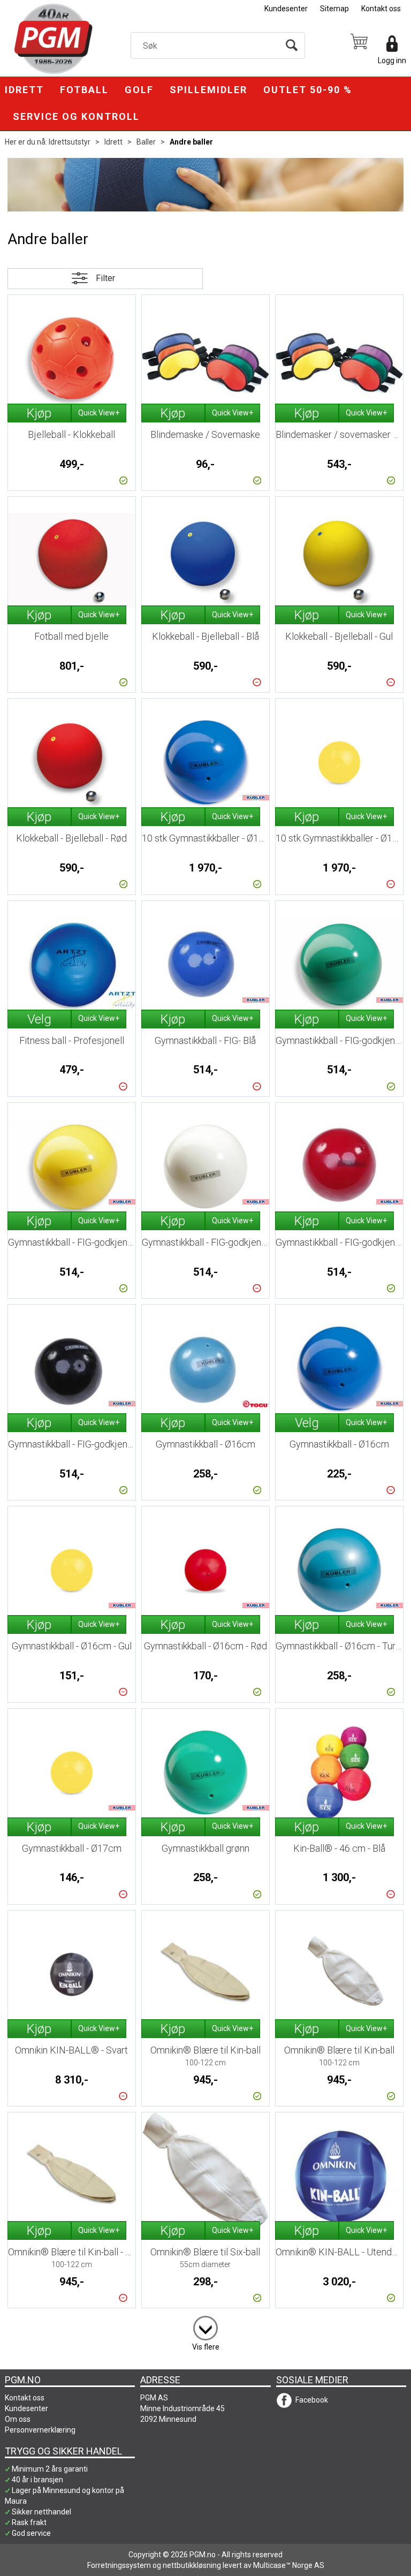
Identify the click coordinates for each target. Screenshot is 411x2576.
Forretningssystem (119, 2565)
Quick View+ (99, 413)
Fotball (84, 90)
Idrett (24, 90)
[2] (205, 2326)
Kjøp (39, 413)
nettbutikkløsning (192, 2565)
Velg (39, 1019)
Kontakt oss (381, 9)
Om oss (18, 2419)
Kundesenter (286, 9)
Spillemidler (208, 90)
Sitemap (334, 9)
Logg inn (392, 60)
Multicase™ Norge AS (289, 2565)
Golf (139, 90)
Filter (105, 278)
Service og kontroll (76, 116)
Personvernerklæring (40, 2430)
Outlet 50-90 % (308, 90)
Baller (146, 142)
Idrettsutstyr (70, 142)
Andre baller (191, 142)
